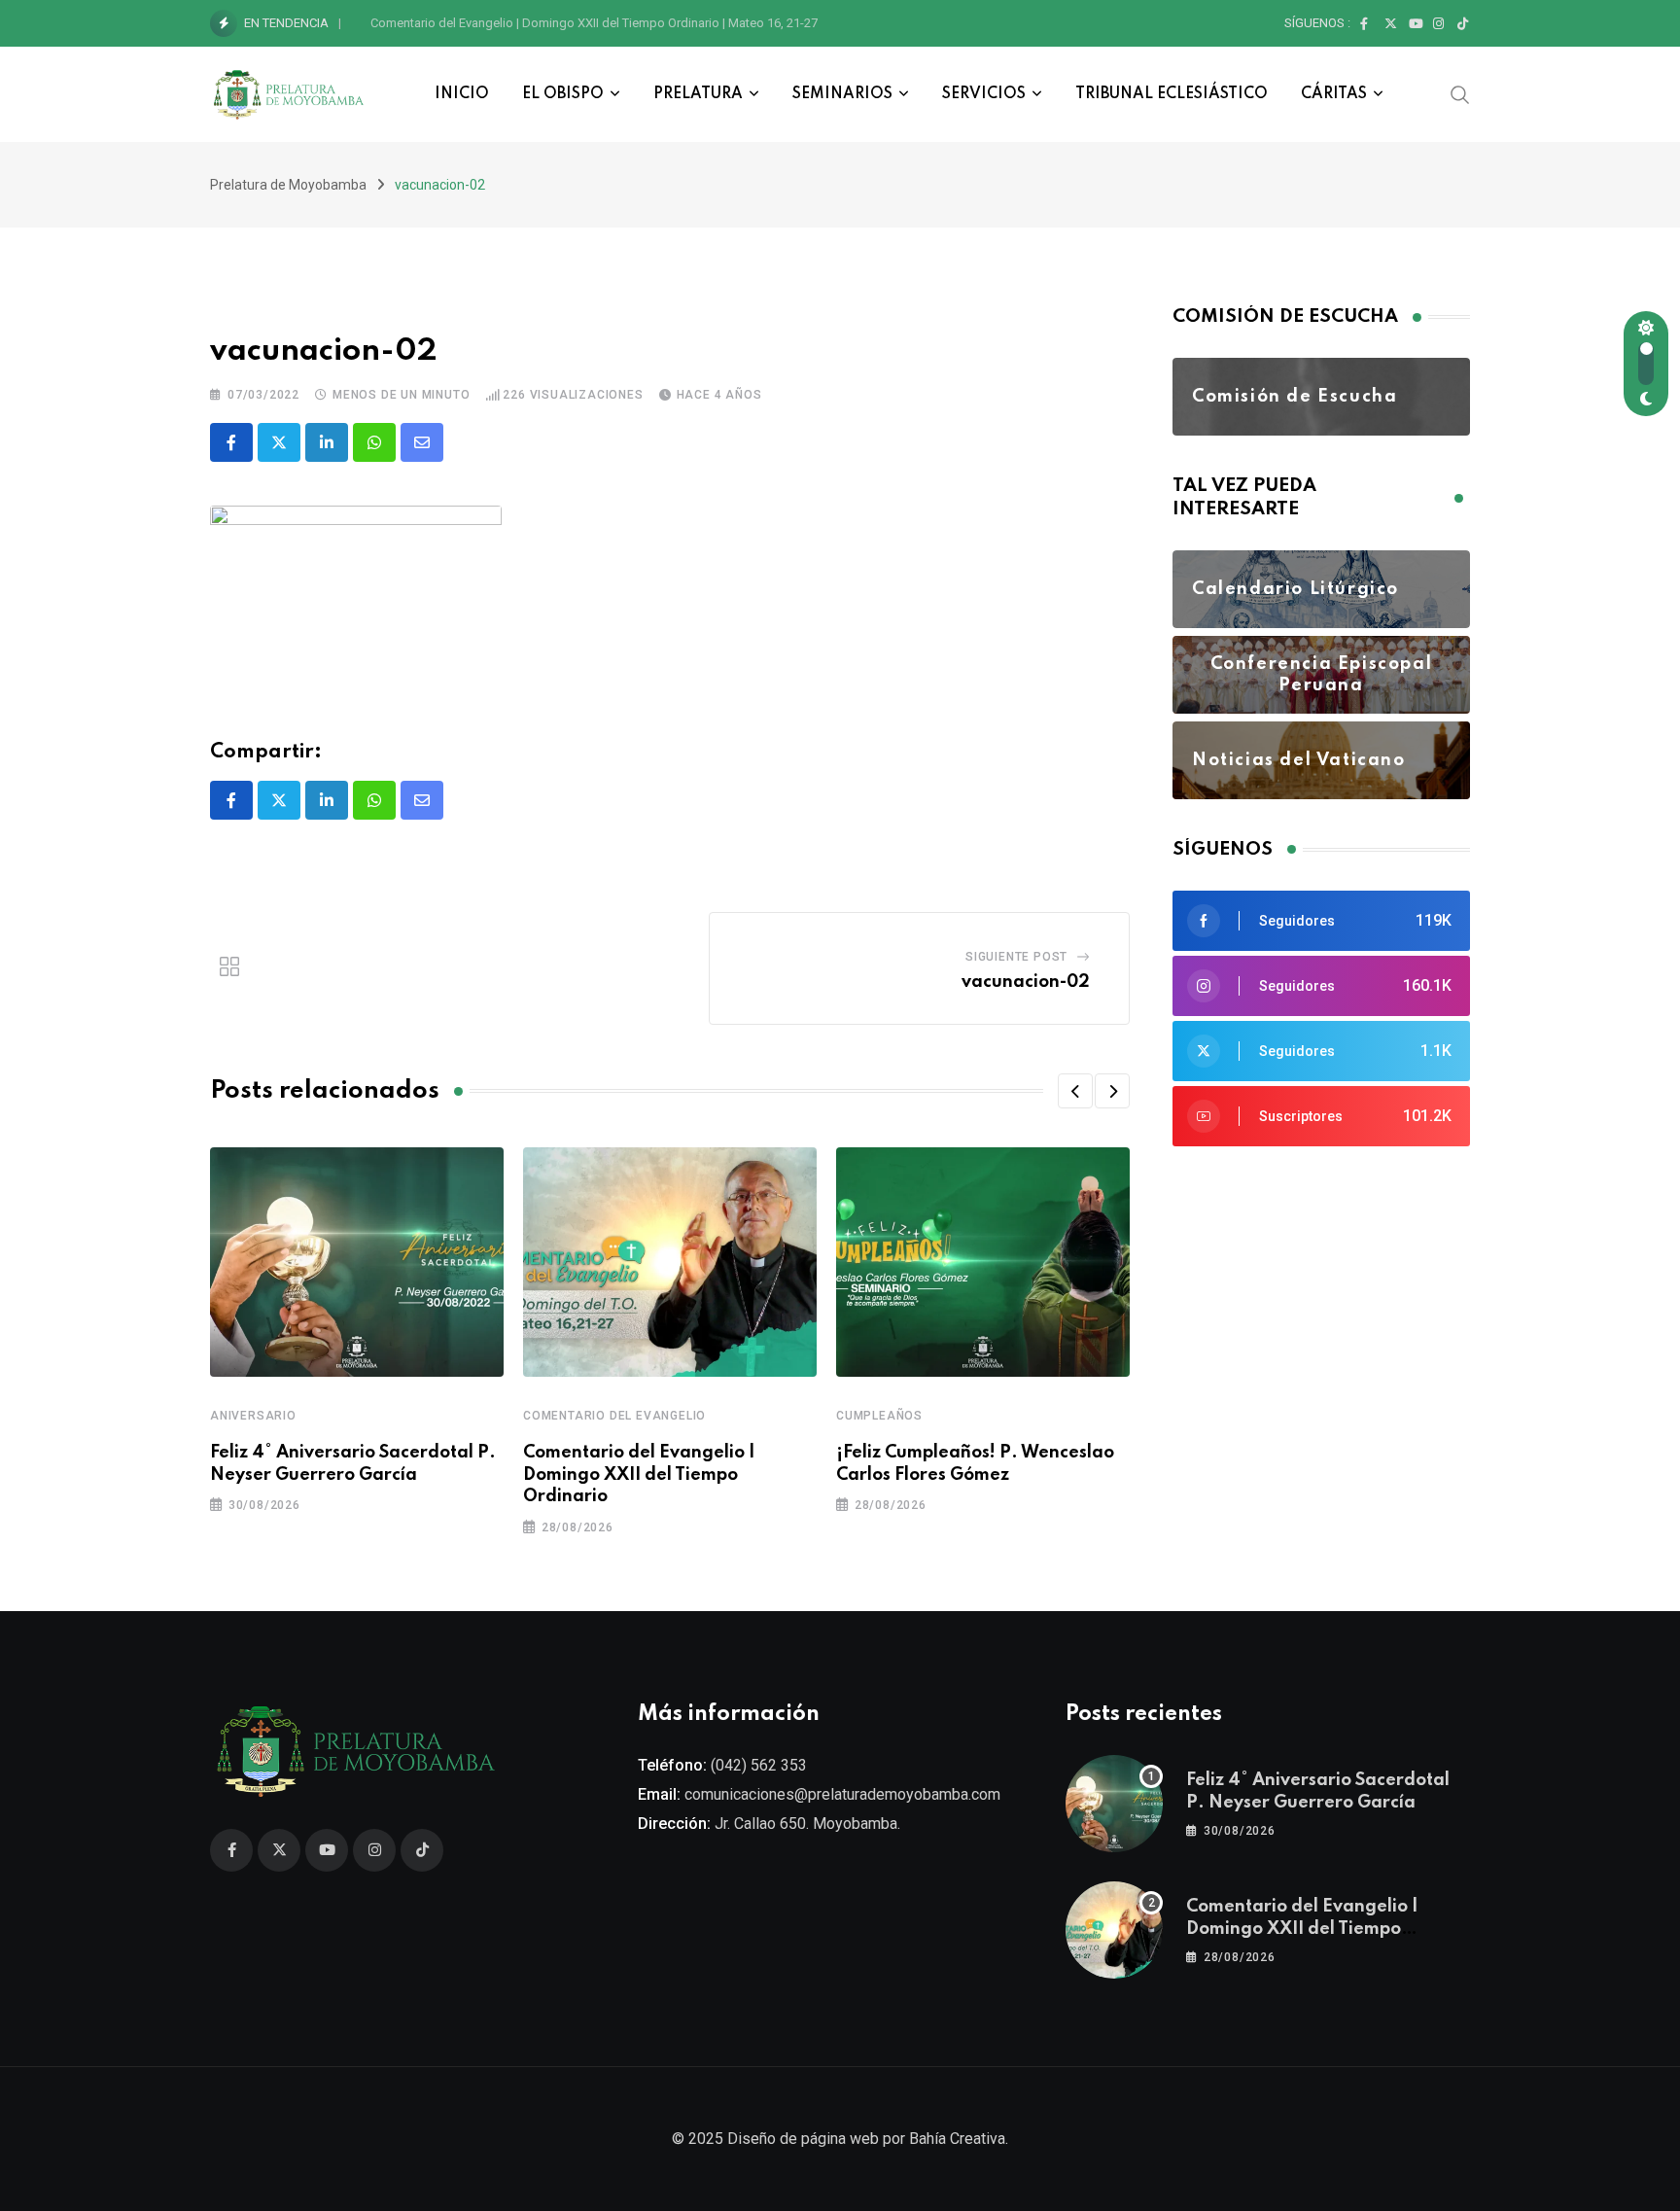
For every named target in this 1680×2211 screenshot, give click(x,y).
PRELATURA (698, 94)
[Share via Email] (422, 442)
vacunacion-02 (1026, 982)
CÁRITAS (1334, 94)
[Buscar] (1460, 93)
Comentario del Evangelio (614, 1416)
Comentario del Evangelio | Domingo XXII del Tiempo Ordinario (639, 1474)
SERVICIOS (984, 94)
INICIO (462, 94)
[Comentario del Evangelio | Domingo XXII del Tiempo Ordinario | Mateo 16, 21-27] (1114, 1930)
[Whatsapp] (374, 442)
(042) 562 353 (759, 1765)
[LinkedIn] (327, 442)
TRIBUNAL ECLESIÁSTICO (1172, 94)
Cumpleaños (879, 1416)
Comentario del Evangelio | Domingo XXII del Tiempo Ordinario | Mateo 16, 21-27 (594, 23)
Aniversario (253, 1416)
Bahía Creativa (957, 2139)
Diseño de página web (803, 2139)
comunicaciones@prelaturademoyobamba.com (842, 1794)
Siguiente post (1016, 957)
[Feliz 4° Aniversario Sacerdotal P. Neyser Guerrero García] (1114, 1804)
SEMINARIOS (842, 94)
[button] (1075, 1091)
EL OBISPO (563, 94)
